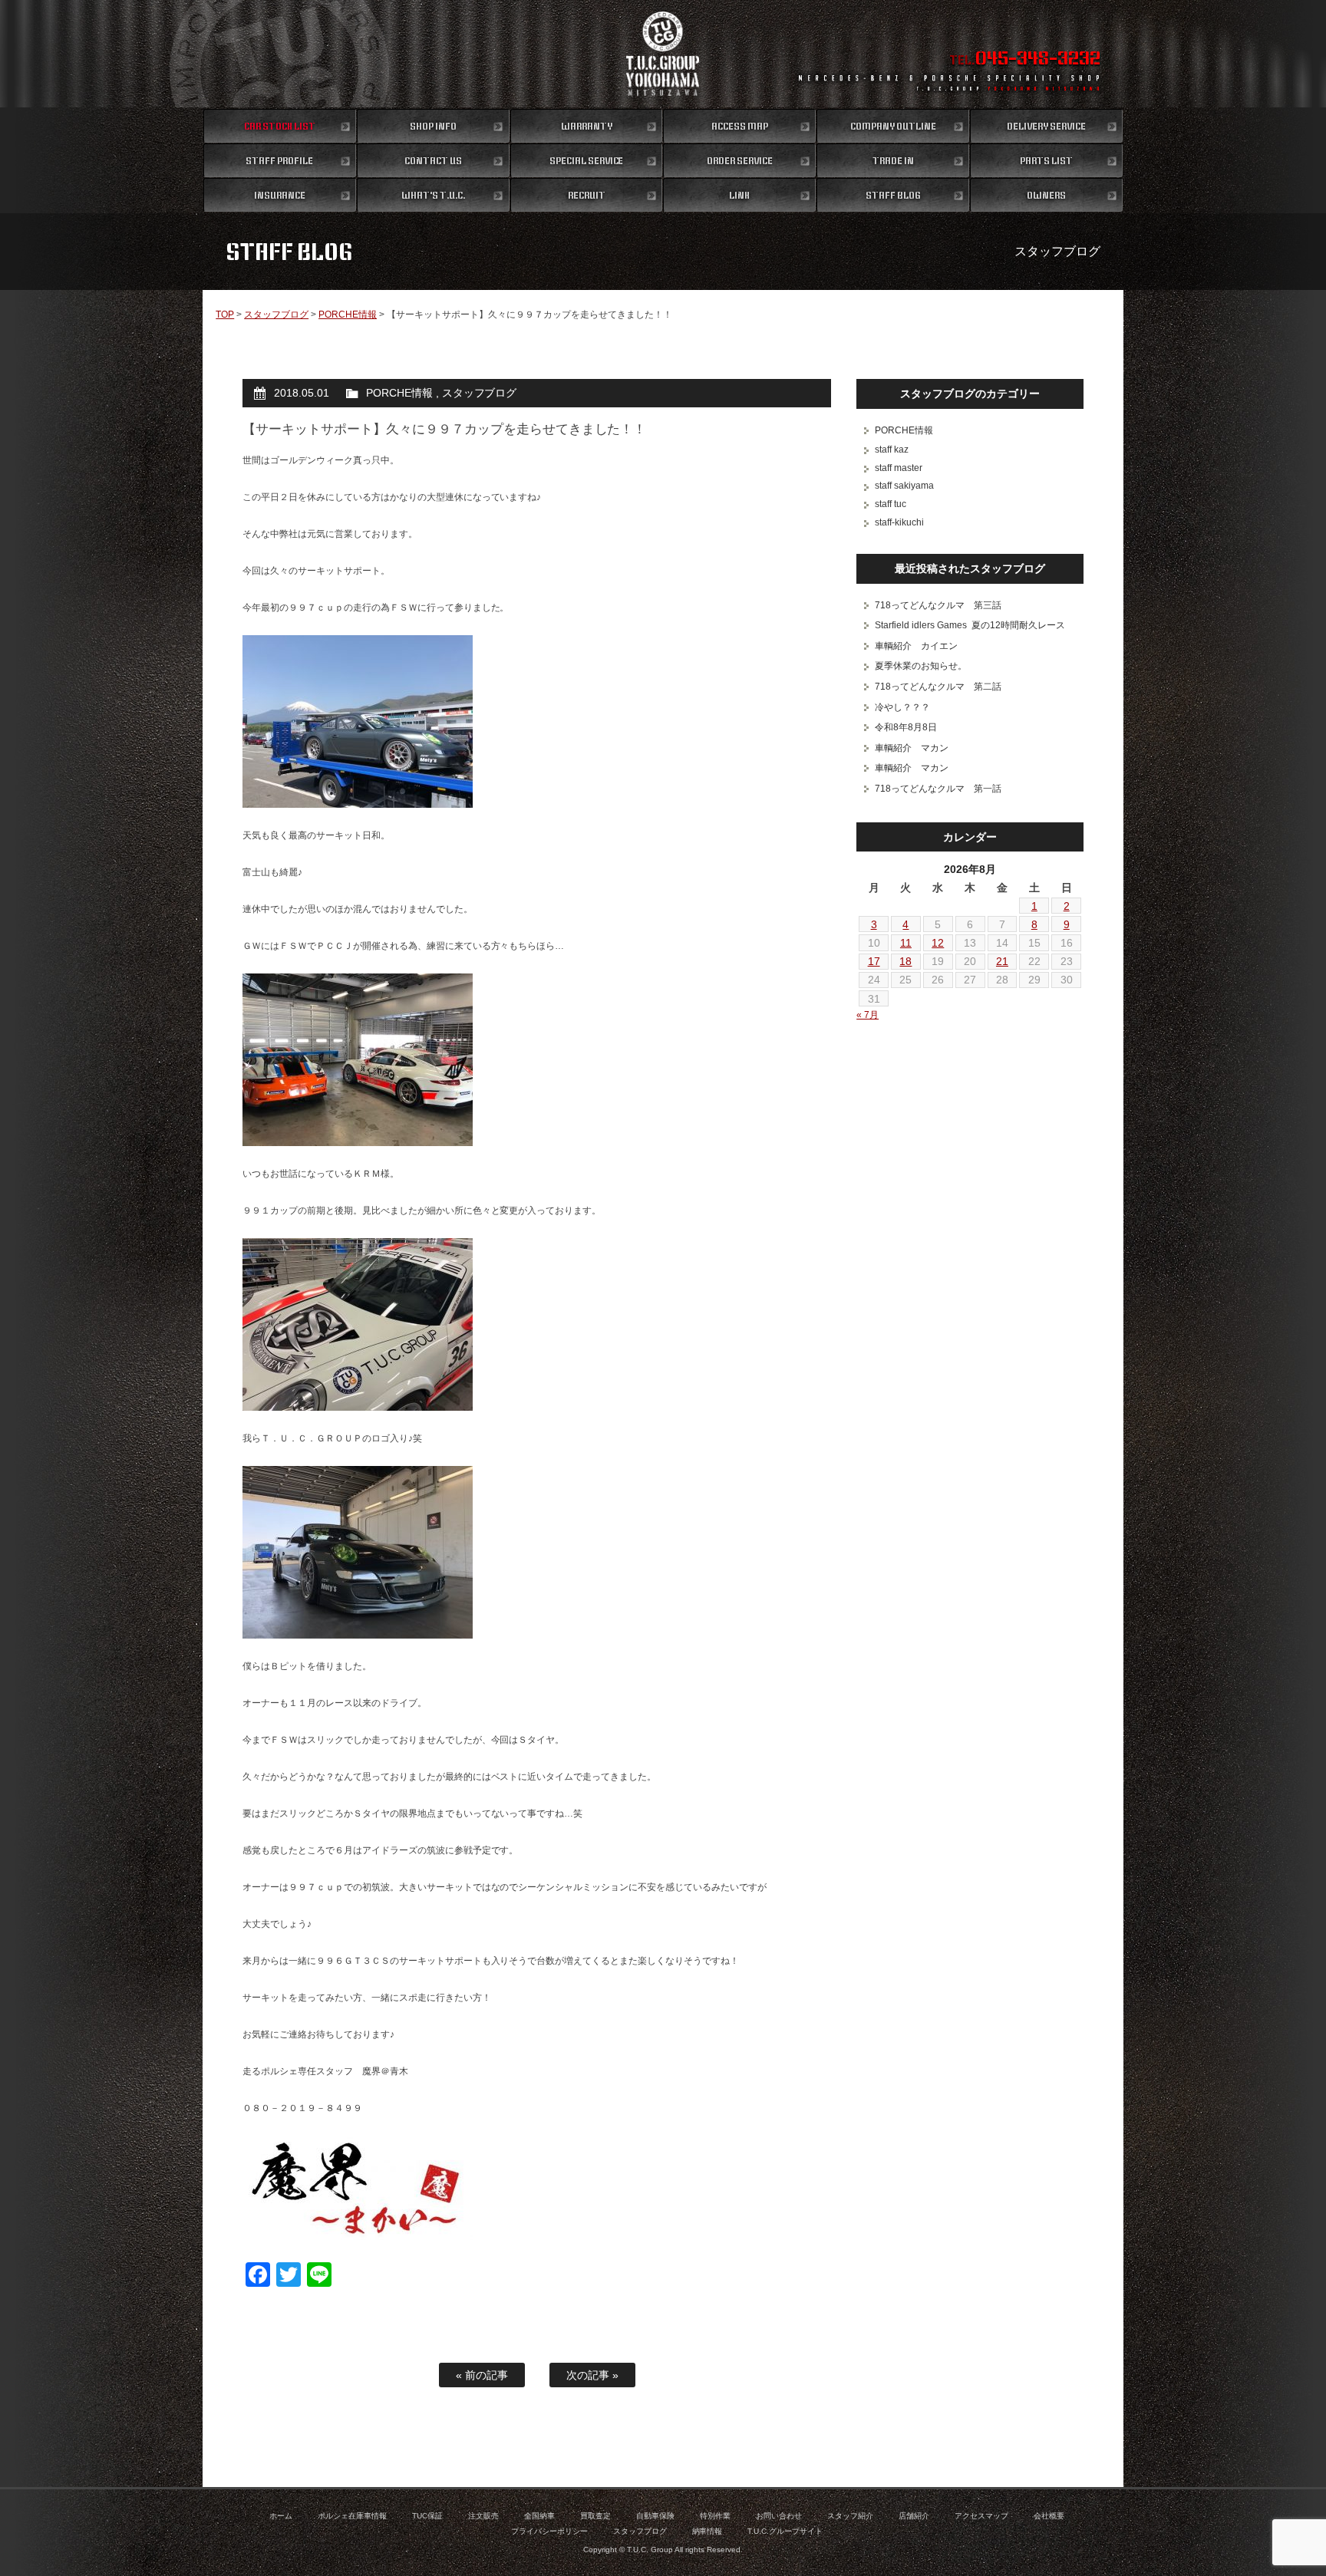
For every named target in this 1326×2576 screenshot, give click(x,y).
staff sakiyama (904, 486)
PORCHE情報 (348, 315)
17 (874, 961)
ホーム (281, 2516)
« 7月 (868, 1015)
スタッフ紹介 (850, 2516)
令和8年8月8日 (906, 727)
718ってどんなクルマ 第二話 (938, 687)
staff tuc (891, 504)
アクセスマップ (981, 2516)
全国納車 (539, 2516)
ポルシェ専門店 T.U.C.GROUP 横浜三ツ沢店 (663, 54)
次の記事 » (592, 2375)
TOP (225, 315)
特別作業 (715, 2516)
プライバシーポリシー (549, 2531)
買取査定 (595, 2516)
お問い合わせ (779, 2516)
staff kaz (892, 450)
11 (906, 943)
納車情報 (708, 2531)
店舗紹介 (914, 2516)
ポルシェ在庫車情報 (352, 2516)
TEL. (1025, 60)
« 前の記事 (482, 2375)
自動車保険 (655, 2516)
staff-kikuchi (899, 522)
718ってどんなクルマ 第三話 (938, 605)
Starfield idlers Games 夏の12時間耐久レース (970, 625)
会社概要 (1049, 2516)
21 (1002, 961)
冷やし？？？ (902, 707)
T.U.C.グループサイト (785, 2531)
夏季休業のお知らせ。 (921, 666)
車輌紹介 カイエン (916, 646)
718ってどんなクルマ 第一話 (938, 789)
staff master (899, 468)
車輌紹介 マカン (912, 748)
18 (905, 961)
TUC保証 (427, 2516)
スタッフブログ (276, 315)
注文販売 (483, 2516)
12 (938, 943)
